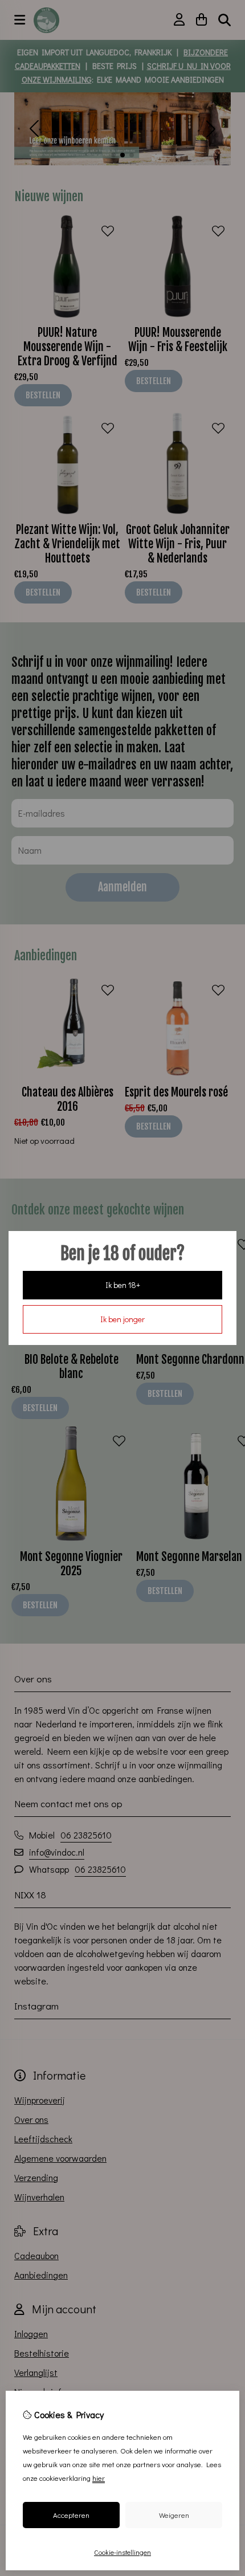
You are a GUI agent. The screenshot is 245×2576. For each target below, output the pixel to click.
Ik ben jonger (122, 1319)
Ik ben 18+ (123, 1285)
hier (99, 2478)
